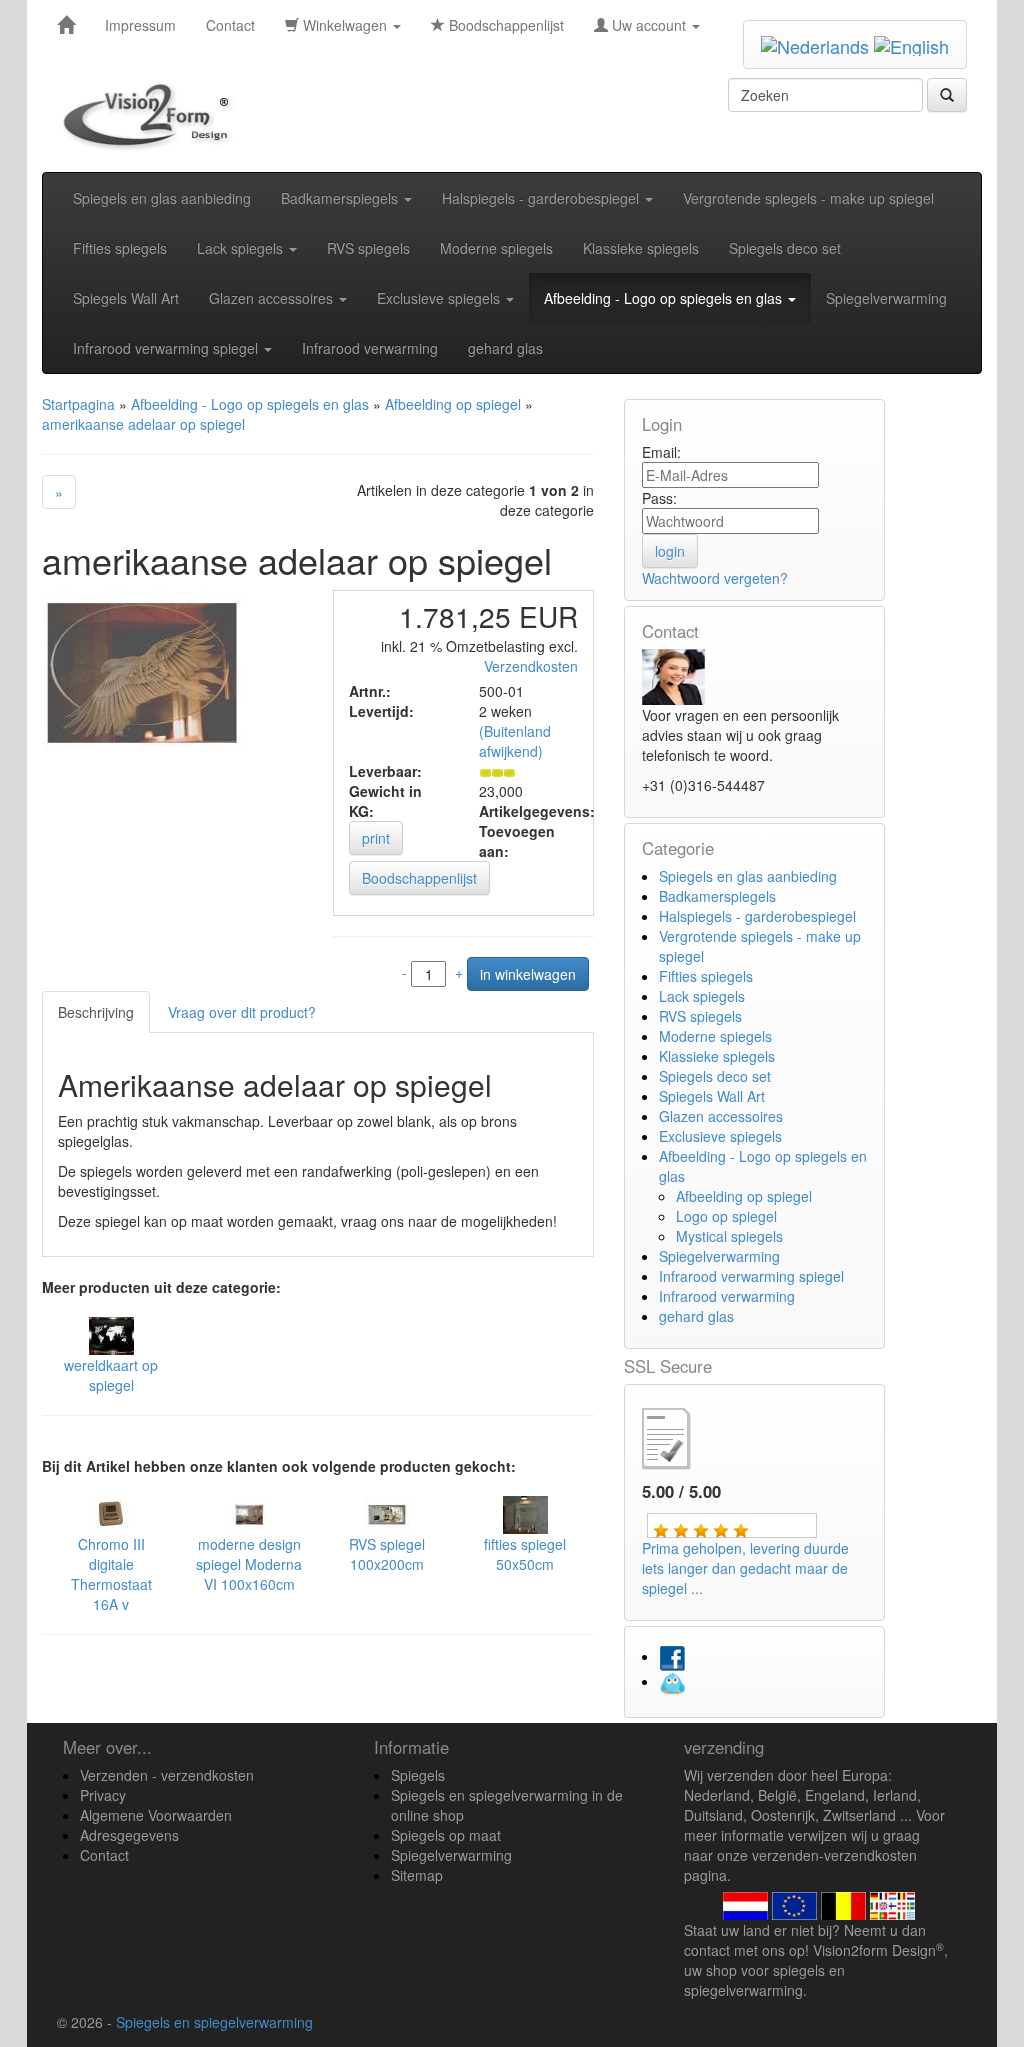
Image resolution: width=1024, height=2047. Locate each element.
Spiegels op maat (446, 1835)
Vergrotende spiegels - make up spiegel (808, 198)
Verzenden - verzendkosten (167, 1775)
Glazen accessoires (273, 298)
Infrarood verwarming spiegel (167, 348)
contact (707, 1950)
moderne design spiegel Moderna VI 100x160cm (249, 1564)
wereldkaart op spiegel (111, 1375)
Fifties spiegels (120, 248)
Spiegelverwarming (886, 298)
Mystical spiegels (729, 1236)
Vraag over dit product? (242, 1012)
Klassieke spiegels (641, 248)
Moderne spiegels (496, 248)
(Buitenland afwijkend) (515, 741)
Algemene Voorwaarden (156, 1815)
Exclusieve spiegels (440, 298)
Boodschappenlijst (504, 25)
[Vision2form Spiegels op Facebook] (672, 1656)
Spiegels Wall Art (126, 298)
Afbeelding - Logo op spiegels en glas (665, 298)
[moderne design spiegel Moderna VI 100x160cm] (249, 1513)
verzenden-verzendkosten (834, 1855)
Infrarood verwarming (370, 348)
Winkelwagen (345, 25)
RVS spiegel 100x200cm (387, 1554)
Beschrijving (96, 1012)
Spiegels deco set (785, 248)
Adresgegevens (129, 1835)
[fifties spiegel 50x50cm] (525, 1513)
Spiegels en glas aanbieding (162, 198)
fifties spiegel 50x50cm (525, 1554)
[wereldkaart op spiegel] (111, 1334)
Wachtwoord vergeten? (715, 578)
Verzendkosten (531, 666)
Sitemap (417, 1875)
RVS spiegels (368, 248)
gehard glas (505, 348)
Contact (230, 25)
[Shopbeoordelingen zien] (683, 1436)
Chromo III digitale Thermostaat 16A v (111, 1574)
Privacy (103, 1795)
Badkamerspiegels (341, 198)
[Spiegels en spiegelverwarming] (66, 25)
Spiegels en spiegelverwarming (214, 2022)
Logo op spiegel (726, 1216)
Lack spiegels (242, 248)
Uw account (649, 25)
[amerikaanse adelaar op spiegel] (142, 671)
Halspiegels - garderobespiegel (542, 198)
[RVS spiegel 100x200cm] (387, 1513)
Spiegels (418, 1775)
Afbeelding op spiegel (744, 1196)
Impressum (140, 25)
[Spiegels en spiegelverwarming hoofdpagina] (153, 116)
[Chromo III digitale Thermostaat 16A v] (111, 1513)
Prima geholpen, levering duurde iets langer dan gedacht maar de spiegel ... (745, 1568)
